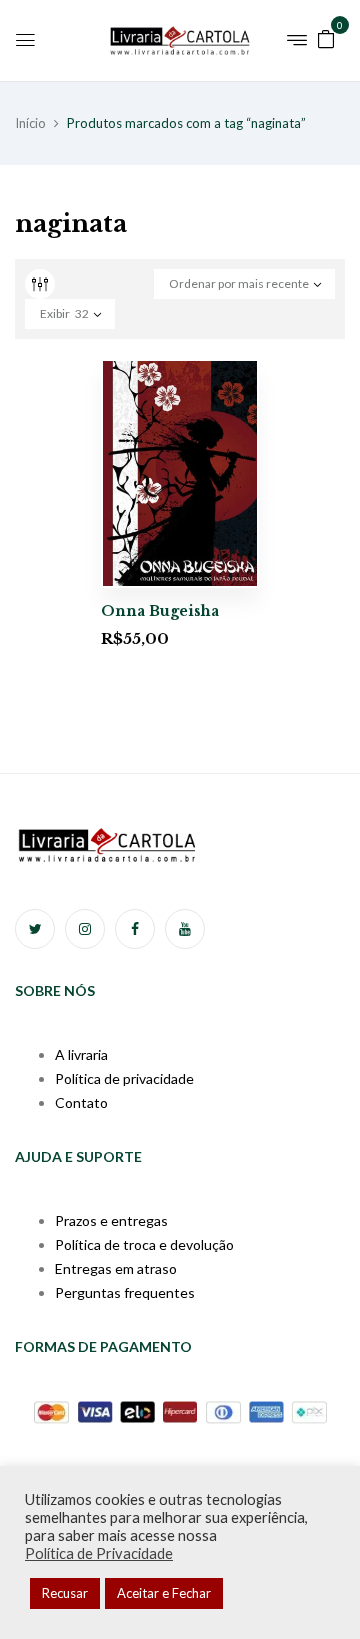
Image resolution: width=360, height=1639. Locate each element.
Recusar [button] (65, 1593)
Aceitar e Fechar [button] (164, 1593)
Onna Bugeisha (160, 611)
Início (30, 123)
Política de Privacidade (99, 1553)
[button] (326, 37)
